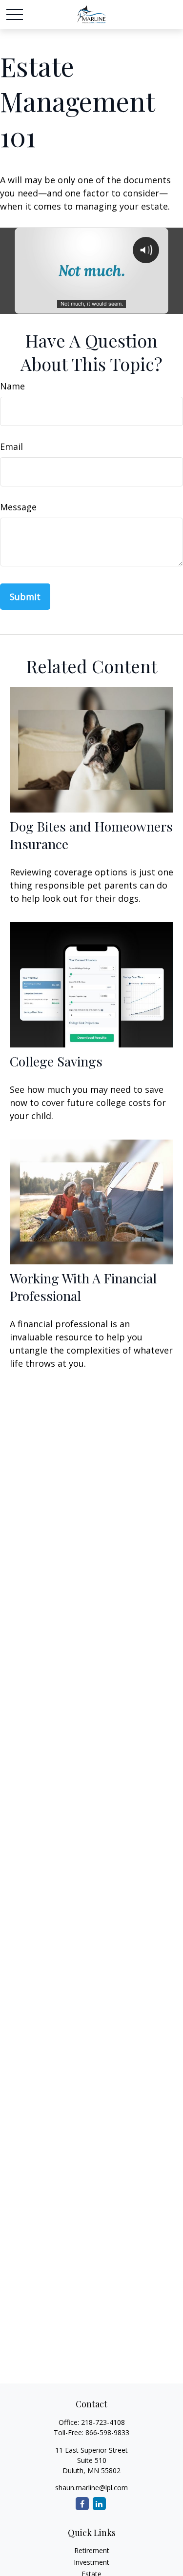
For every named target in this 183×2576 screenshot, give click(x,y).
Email (11, 446)
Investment (91, 2562)
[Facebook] (82, 2504)
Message (18, 507)
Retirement (92, 2550)
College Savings (56, 1061)
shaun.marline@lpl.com (91, 2488)
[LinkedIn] (99, 2504)
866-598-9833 (107, 2432)
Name (12, 386)
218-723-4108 (103, 2422)
